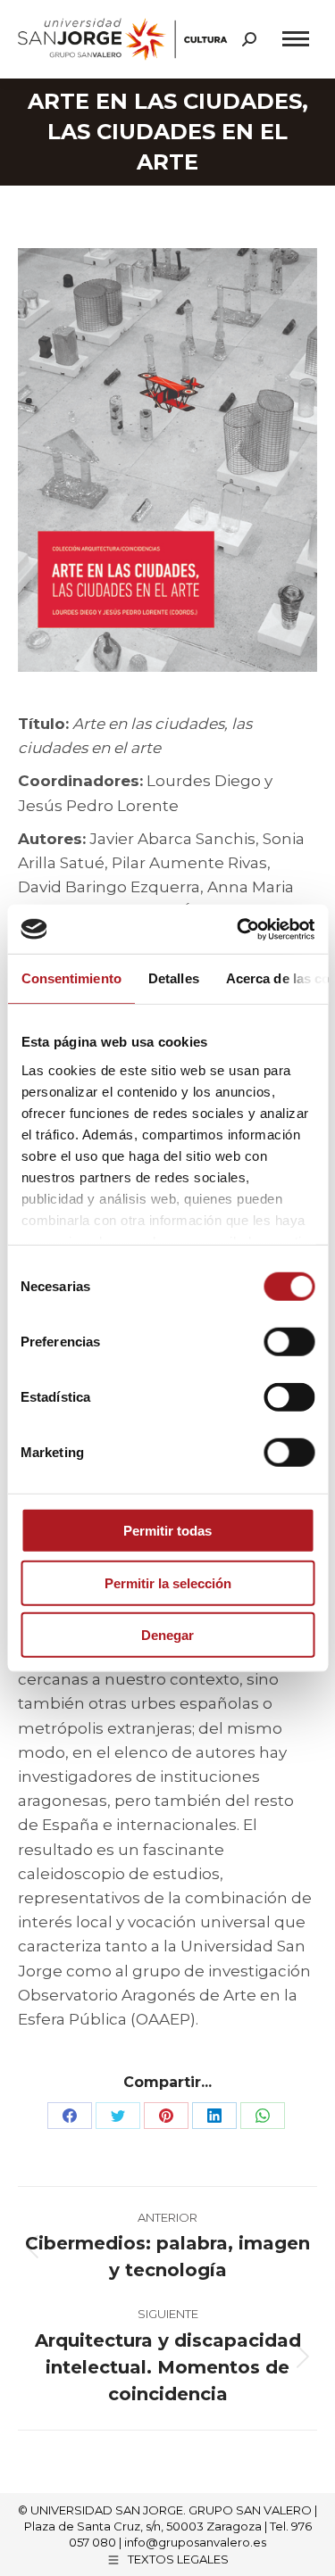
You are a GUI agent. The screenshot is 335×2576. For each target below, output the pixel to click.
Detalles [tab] (173, 978)
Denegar (167, 1635)
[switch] (289, 1342)
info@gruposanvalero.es (195, 2542)
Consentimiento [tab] (71, 978)
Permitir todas (167, 1531)
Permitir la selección (168, 1582)
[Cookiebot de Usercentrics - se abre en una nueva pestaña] (239, 929)
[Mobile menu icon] (296, 39)
